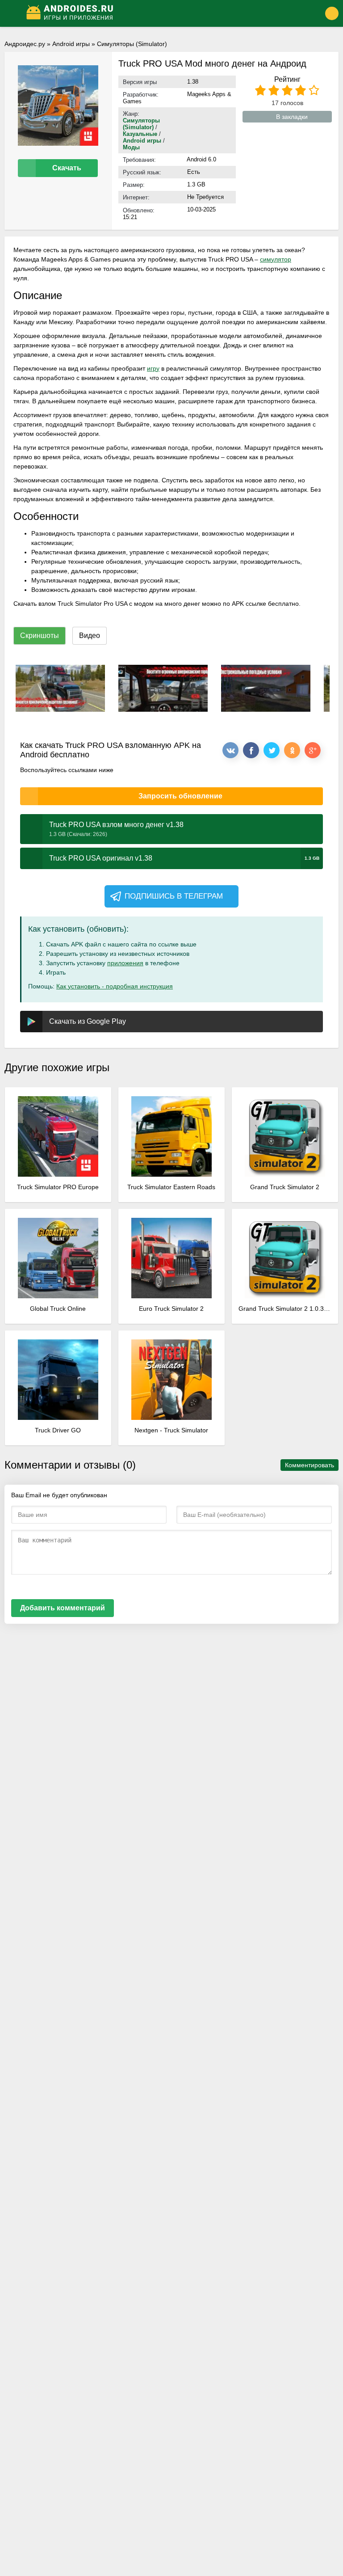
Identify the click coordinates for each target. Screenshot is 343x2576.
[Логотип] (159, 13)
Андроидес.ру (25, 44)
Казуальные (140, 134)
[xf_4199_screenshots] (60, 688)
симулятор (276, 259)
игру (153, 368)
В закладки (292, 117)
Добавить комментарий (63, 1608)
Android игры (71, 44)
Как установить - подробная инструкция (115, 986)
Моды (131, 147)
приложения (125, 963)
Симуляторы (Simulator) (132, 44)
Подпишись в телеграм (174, 896)
